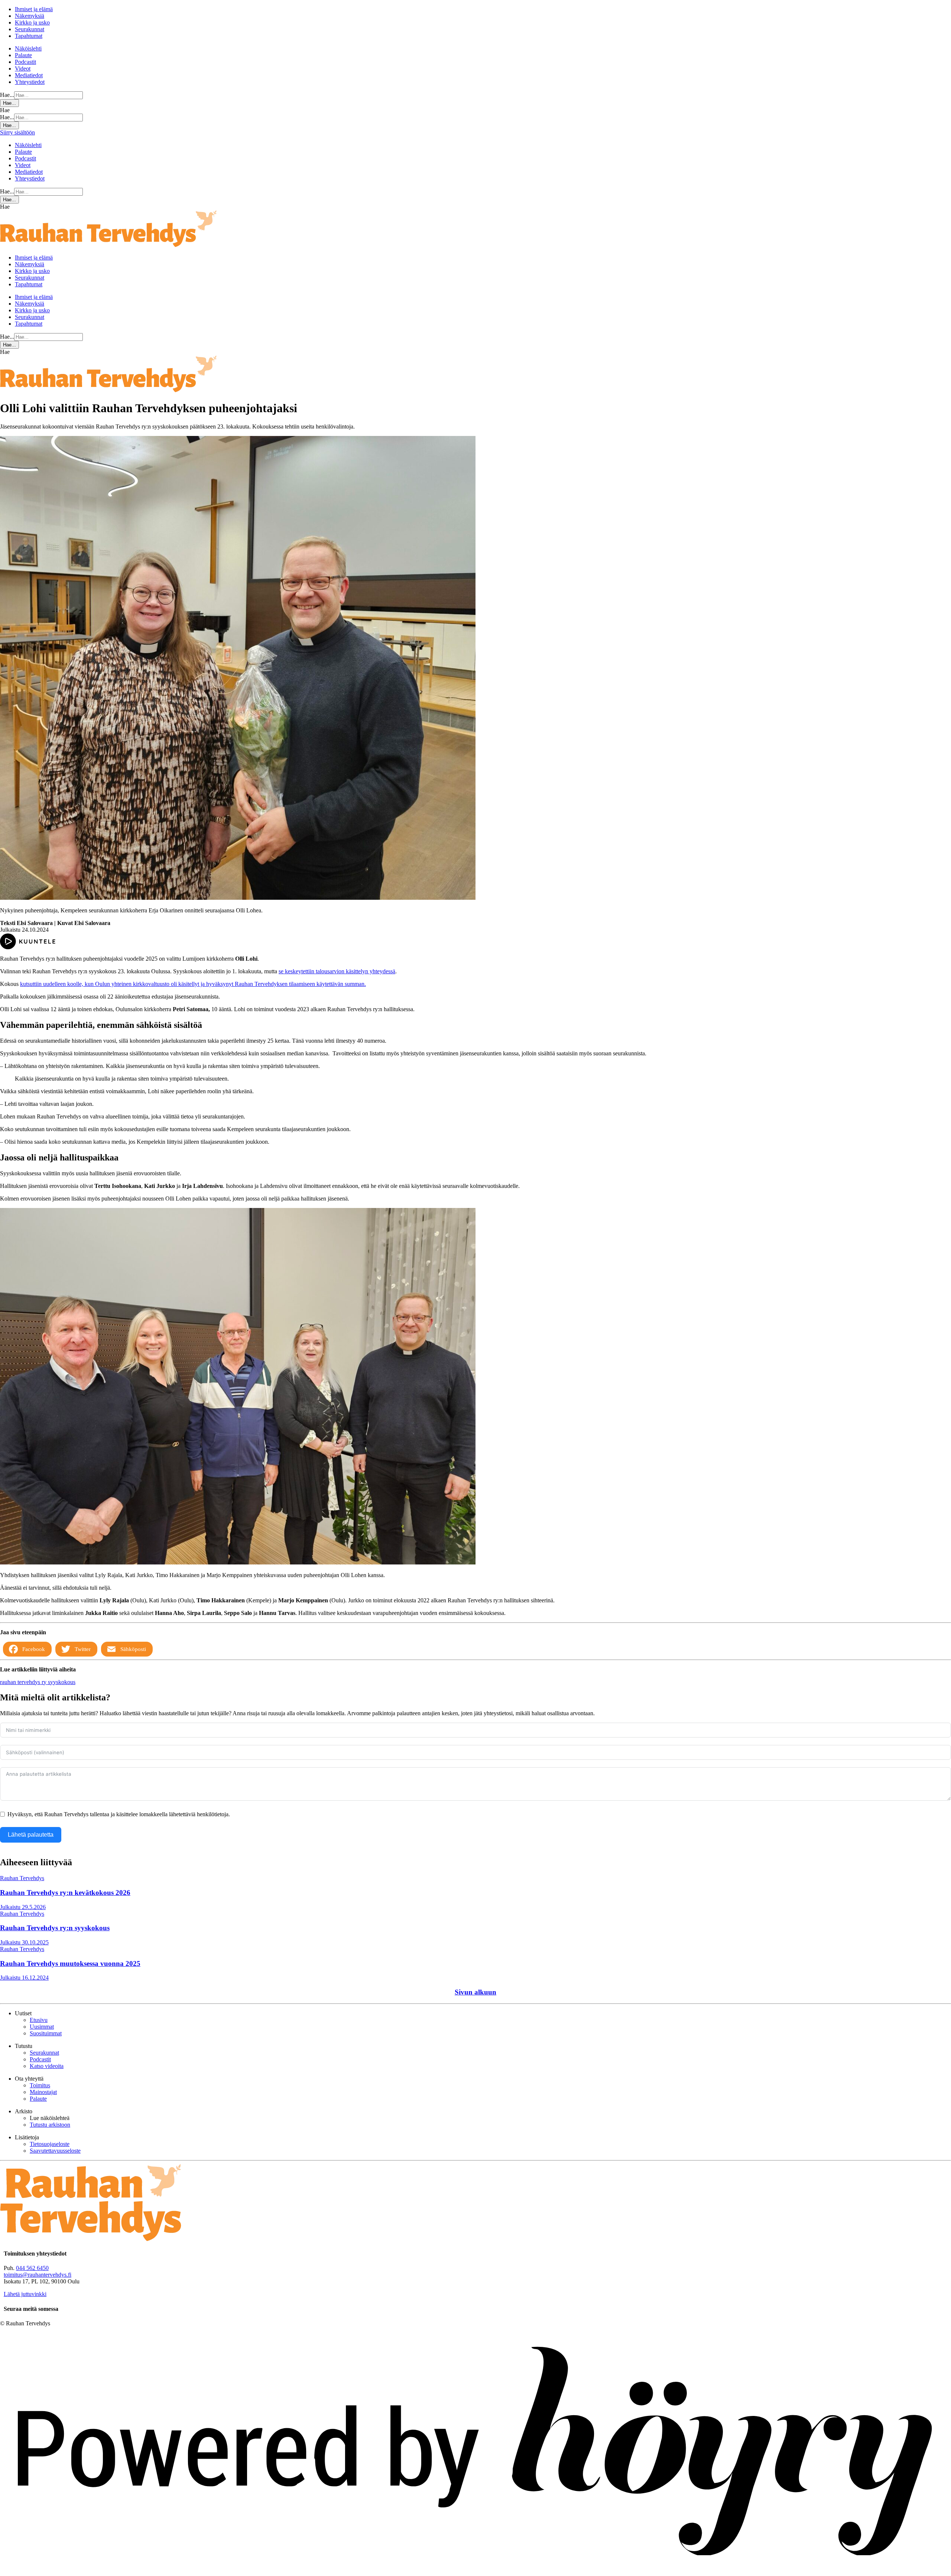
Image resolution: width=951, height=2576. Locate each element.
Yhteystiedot (30, 82)
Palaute (23, 55)
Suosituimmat (46, 2033)
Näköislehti (28, 48)
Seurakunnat (30, 29)
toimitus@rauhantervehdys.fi (38, 2275)
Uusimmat (42, 2027)
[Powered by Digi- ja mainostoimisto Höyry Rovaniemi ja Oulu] (475, 2572)
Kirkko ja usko (32, 22)
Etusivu (39, 2020)
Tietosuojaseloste (50, 2144)
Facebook (34, 1649)
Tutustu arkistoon (50, 2125)
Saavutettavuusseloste (55, 2151)
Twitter (83, 1649)
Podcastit (25, 62)
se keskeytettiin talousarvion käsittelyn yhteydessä (337, 971)
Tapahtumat (29, 36)
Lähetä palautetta (31, 1835)
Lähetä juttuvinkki (25, 2294)
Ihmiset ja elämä (34, 9)
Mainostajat (43, 2092)
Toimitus (40, 2085)
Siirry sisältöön (17, 132)
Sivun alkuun (475, 1992)
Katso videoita (47, 2066)
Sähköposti (133, 1649)
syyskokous (62, 1682)
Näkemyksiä (30, 16)
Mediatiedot (29, 75)
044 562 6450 (32, 2268)
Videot (23, 69)
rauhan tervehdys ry (24, 1682)
